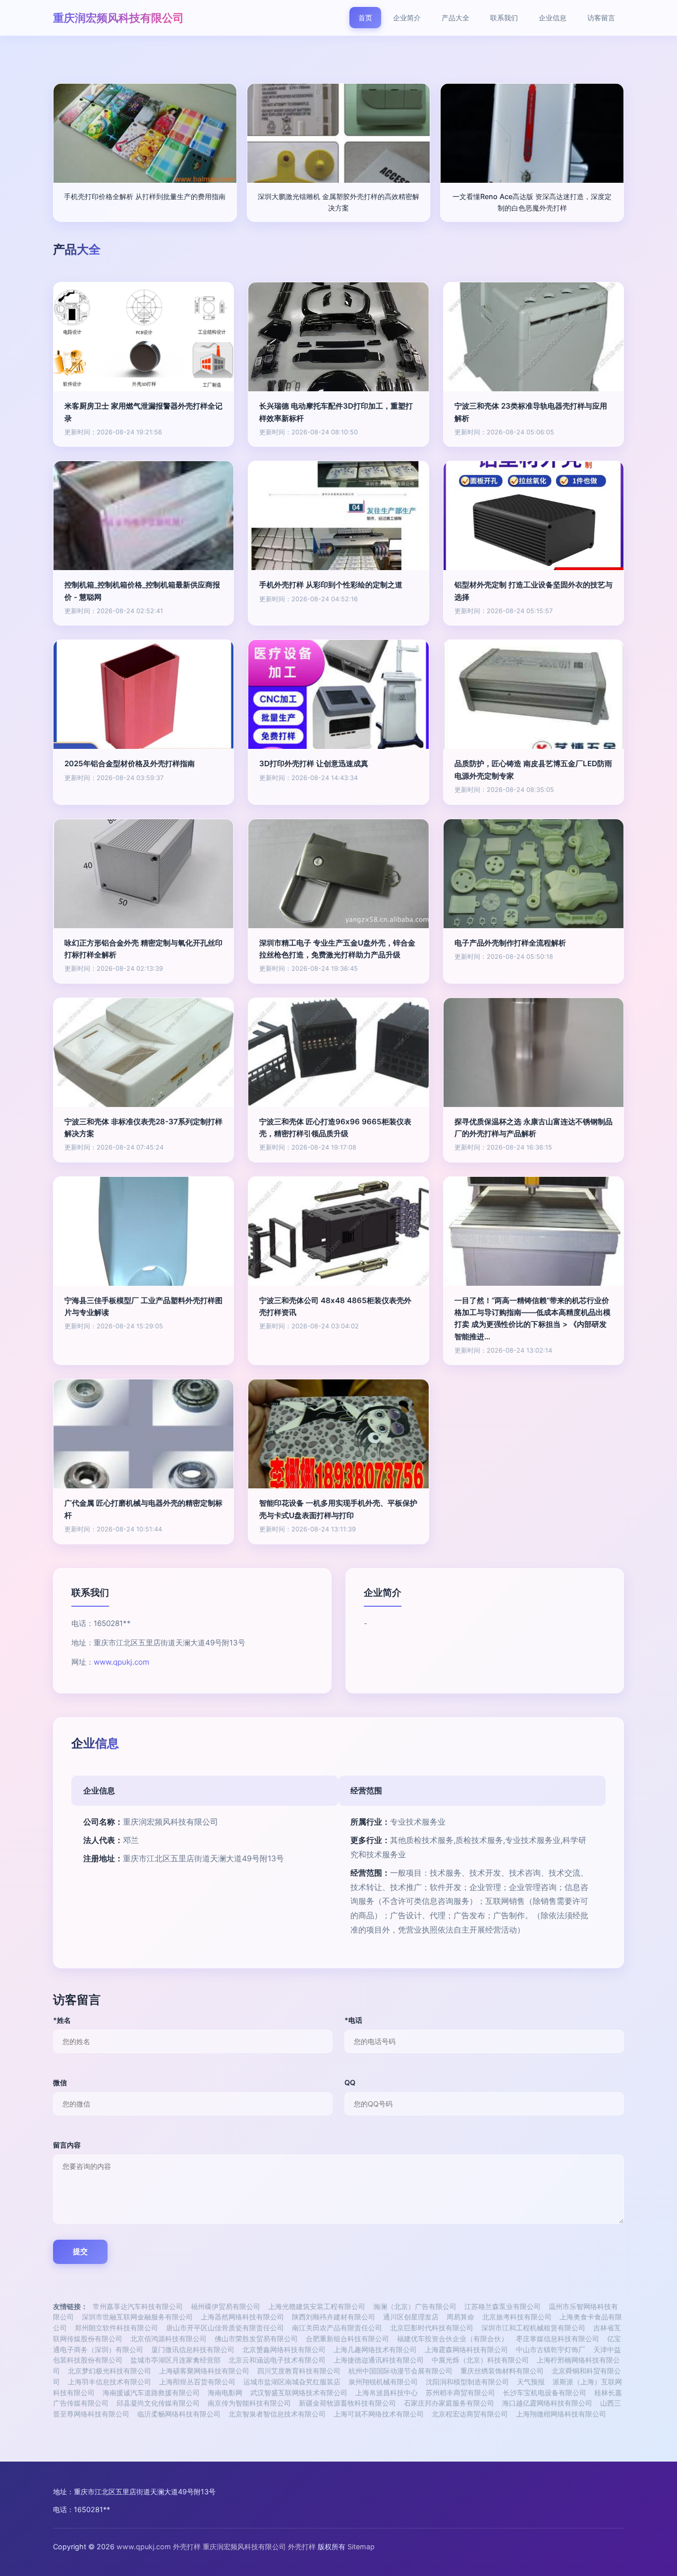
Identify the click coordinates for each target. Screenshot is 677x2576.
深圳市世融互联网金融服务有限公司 (137, 2317)
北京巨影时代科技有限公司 (432, 2328)
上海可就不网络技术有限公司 (379, 2414)
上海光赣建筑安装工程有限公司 (317, 2307)
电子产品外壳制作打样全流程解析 (510, 943)
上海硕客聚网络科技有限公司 (204, 2371)
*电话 (353, 2020)
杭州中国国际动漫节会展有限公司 (400, 2371)
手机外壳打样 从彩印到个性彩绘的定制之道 (331, 585)
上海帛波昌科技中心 (387, 2393)
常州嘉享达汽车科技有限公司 (138, 2307)
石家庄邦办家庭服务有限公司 (449, 2403)
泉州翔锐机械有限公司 (383, 2382)
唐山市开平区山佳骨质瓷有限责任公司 (225, 2328)
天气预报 (531, 2382)
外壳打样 (187, 2547)
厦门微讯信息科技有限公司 (193, 2350)
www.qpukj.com (121, 1662)
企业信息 (553, 18)
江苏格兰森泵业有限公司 (503, 2307)
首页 (365, 18)
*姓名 (62, 2020)
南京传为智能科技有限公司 (249, 2403)
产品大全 (455, 18)
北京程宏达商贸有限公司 (470, 2414)
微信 (60, 2082)
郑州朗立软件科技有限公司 (116, 2328)
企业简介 (407, 18)
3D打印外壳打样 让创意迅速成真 (314, 763)
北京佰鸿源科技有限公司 (169, 2339)
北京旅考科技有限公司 (517, 2317)
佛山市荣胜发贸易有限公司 (256, 2339)
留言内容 (67, 2145)
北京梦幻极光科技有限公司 (110, 2371)
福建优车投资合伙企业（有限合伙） (452, 2339)
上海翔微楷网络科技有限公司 (561, 2414)
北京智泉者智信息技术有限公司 (277, 2414)
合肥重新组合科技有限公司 (347, 2339)
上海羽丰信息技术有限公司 (110, 2382)
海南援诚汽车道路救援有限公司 (151, 2393)
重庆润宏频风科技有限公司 (118, 18)
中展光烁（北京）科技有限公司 (480, 2360)
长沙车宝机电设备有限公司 (545, 2393)
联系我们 (504, 18)
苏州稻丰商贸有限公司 (460, 2393)
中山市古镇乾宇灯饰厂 (551, 2350)
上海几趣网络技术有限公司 (375, 2350)
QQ (350, 2082)
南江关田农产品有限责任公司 (337, 2328)
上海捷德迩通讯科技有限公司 (379, 2360)
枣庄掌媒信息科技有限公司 (558, 2339)
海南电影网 (225, 2393)
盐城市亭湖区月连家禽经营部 (175, 2360)
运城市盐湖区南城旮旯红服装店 (292, 2382)
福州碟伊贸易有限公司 (226, 2307)
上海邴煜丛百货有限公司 (197, 2382)
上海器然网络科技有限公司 (242, 2317)
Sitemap (361, 2547)
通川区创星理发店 (411, 2317)
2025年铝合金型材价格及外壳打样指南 (130, 763)
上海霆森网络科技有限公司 (466, 2350)
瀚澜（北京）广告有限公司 (415, 2307)
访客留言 (601, 18)
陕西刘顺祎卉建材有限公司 (334, 2317)
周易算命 (460, 2317)
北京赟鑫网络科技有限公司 (284, 2350)
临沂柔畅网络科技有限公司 (179, 2414)
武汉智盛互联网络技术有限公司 (299, 2393)
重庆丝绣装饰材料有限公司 (502, 2371)
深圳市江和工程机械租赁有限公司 (533, 2328)
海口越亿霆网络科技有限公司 (547, 2403)
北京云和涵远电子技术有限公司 (277, 2360)
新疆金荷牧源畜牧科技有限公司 (347, 2403)
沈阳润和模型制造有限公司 (467, 2382)
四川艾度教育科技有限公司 (299, 2371)
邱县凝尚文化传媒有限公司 (158, 2403)
